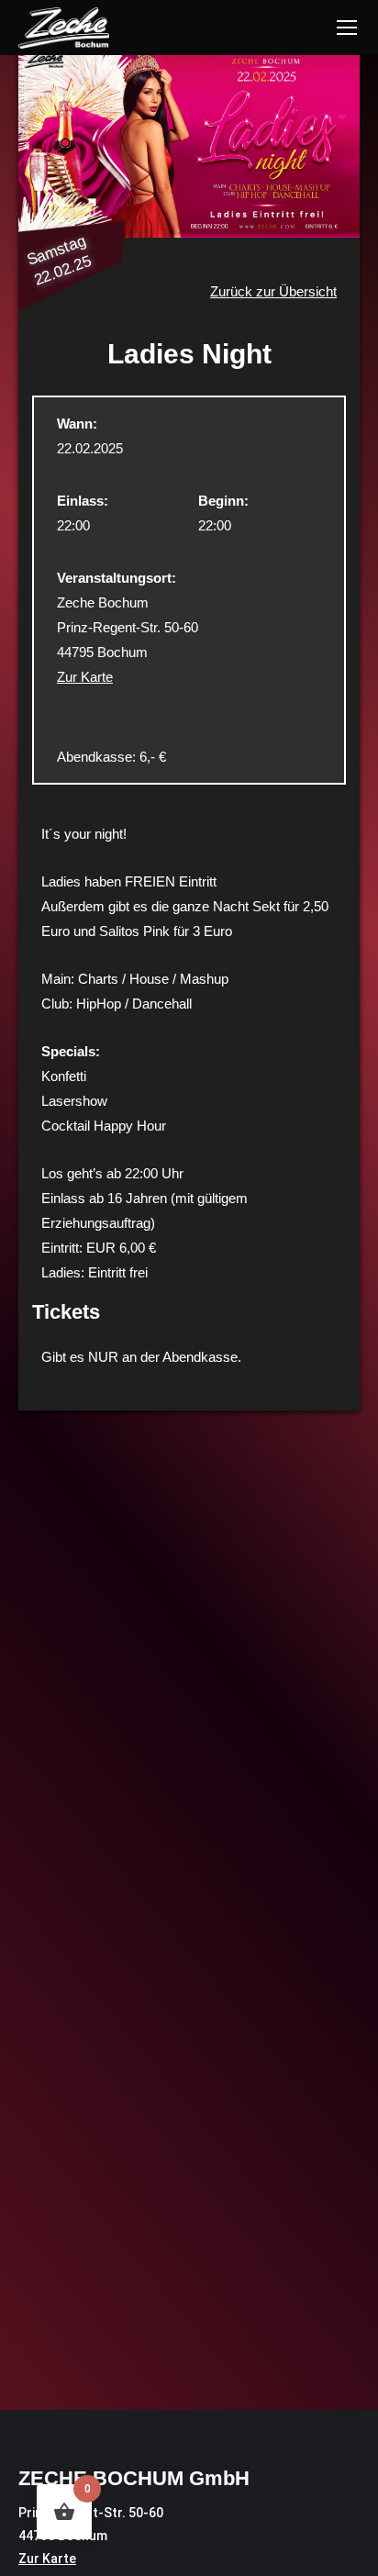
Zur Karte (85, 677)
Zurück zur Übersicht (273, 291)
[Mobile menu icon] (347, 28)
